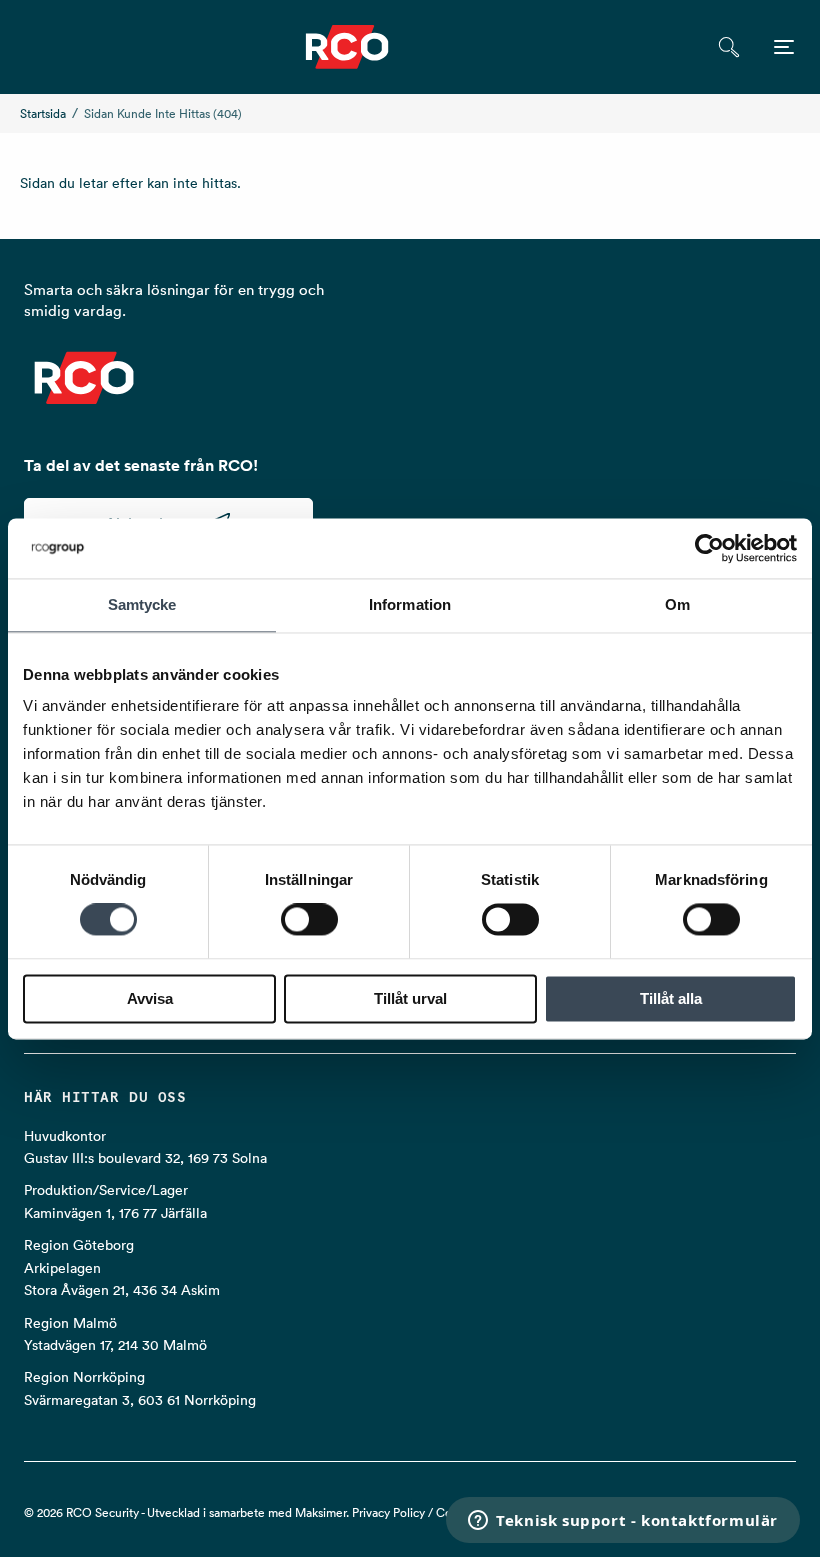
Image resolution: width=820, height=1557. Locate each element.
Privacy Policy (388, 1512)
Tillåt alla (671, 998)
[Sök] (728, 47)
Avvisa (150, 998)
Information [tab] (410, 604)
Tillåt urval (410, 998)
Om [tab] (677, 604)
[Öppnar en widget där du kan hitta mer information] (623, 1522)
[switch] (309, 920)
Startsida (43, 113)
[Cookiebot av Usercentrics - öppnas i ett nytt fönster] (709, 548)
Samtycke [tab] (142, 604)
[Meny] (784, 47)
